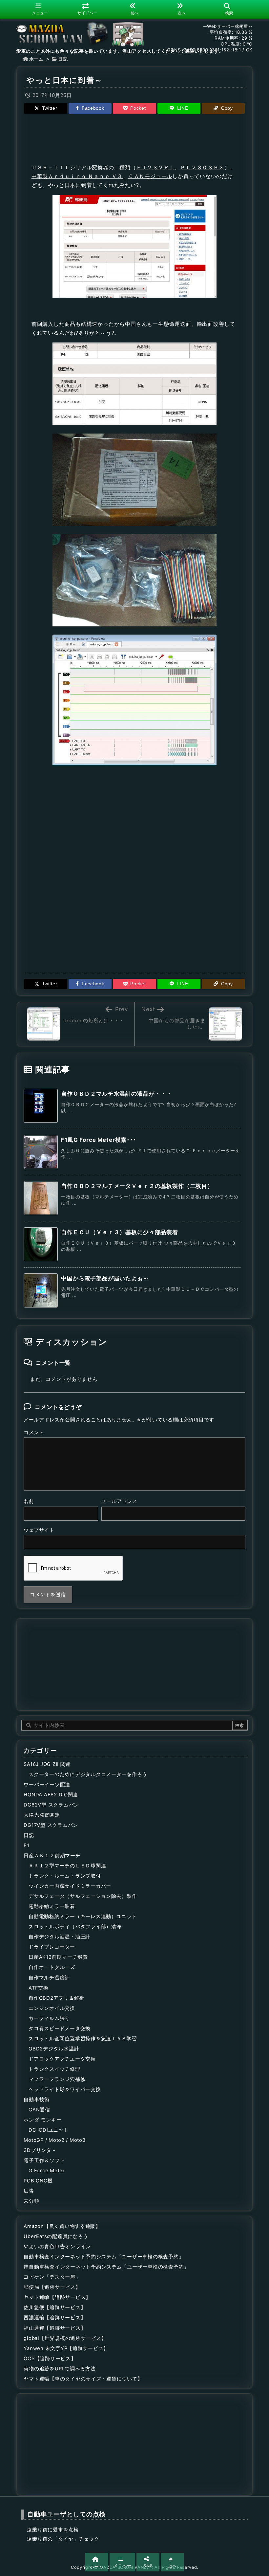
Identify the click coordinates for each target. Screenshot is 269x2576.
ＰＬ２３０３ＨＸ (202, 167)
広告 (29, 2191)
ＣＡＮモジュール (150, 176)
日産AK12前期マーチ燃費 (58, 1957)
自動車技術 (37, 2100)
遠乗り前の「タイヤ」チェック (63, 2539)
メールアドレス (119, 1501)
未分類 (31, 2201)
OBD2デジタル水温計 (54, 2049)
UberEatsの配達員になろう (56, 2236)
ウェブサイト (39, 1530)
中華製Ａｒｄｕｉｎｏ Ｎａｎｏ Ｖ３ (77, 176)
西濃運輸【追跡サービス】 (55, 2318)
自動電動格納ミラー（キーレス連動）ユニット (83, 1917)
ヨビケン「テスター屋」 (52, 2277)
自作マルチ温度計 (49, 1978)
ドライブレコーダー (52, 1947)
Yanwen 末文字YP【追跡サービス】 (66, 2348)
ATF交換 (39, 1988)
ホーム (36, 59)
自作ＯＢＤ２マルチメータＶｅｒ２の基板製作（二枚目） (137, 1186)
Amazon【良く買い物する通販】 (62, 2226)
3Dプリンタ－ (40, 2150)
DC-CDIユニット (49, 2130)
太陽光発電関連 (42, 1815)
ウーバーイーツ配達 (47, 1785)
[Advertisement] (134, 138)
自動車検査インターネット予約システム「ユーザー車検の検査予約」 (104, 2257)
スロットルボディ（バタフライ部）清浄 (75, 1927)
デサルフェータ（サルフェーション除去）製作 (83, 1896)
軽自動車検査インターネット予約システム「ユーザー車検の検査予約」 (106, 2267)
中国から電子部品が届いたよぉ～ (105, 1278)
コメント (34, 1433)
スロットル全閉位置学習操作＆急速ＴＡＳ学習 (83, 2039)
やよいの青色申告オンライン (57, 2247)
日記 (63, 59)
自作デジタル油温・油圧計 (60, 1937)
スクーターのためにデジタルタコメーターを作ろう (88, 1774)
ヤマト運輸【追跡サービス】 (57, 2297)
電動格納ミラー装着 (52, 1906)
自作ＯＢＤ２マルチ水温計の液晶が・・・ (117, 1094)
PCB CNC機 (38, 2181)
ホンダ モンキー (42, 2120)
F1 (26, 1845)
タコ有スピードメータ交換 (60, 2029)
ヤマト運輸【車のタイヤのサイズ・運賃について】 (83, 2379)
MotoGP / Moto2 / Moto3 (54, 2140)
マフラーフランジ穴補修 (57, 2079)
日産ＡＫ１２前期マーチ (52, 1856)
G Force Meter (47, 2171)
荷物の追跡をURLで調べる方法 (60, 2369)
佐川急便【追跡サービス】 (55, 2307)
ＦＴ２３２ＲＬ (155, 167)
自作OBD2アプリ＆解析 (56, 1998)
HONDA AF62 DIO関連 (51, 1795)
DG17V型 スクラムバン (51, 1825)
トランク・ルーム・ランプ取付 (65, 1876)
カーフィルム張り (49, 2018)
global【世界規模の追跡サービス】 (65, 2338)
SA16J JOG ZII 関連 (47, 1764)
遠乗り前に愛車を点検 (53, 2530)
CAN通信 (39, 2110)
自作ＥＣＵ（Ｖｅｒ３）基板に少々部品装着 (120, 1232)
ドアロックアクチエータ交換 (62, 2059)
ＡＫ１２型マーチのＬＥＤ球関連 (67, 1866)
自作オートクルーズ (52, 1967)
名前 (29, 1501)
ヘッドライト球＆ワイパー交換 (65, 2089)
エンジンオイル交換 (52, 2008)
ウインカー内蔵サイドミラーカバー (70, 1886)
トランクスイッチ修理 (54, 2069)
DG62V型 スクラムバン (51, 1805)
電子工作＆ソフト (44, 2160)
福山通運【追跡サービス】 (55, 2328)
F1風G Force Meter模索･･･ (99, 1140)
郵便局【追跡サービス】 (52, 2287)
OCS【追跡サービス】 (50, 2359)
